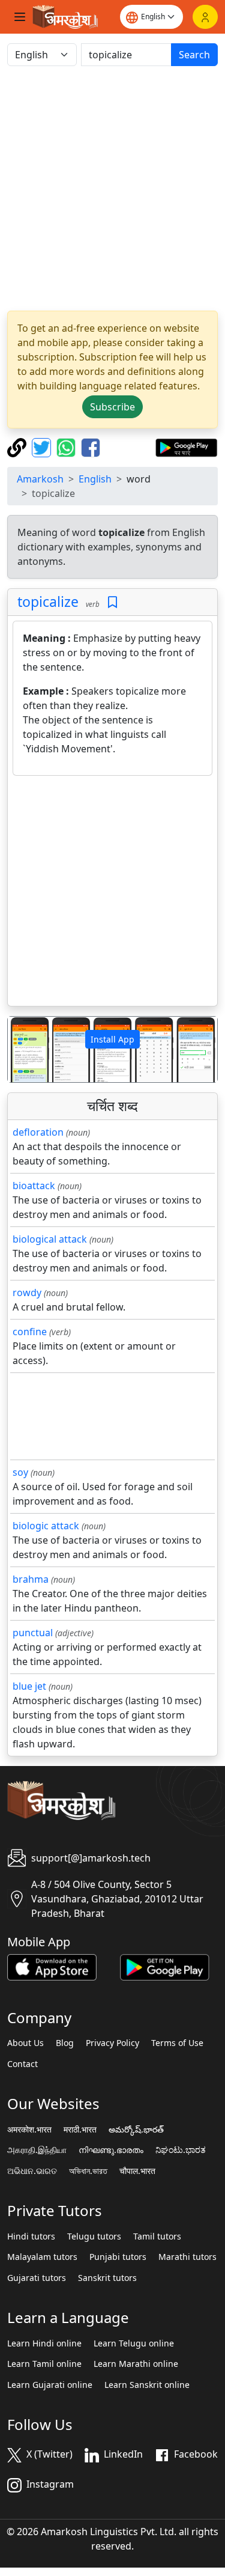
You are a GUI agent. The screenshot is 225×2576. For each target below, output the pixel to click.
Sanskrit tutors (107, 2278)
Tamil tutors (157, 2236)
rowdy (27, 1293)
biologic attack (46, 1526)
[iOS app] (52, 1966)
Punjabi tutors (118, 2257)
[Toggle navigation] (20, 17)
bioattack (34, 1186)
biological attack (50, 1239)
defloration (38, 1132)
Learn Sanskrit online (147, 2385)
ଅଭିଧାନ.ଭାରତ (32, 2171)
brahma (31, 1579)
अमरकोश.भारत (29, 2130)
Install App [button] (112, 1039)
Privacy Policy (112, 2043)
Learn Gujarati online (50, 2385)
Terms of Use (177, 2043)
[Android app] (165, 1966)
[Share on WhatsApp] (67, 446)
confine (30, 1332)
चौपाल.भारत (137, 2171)
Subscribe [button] (112, 407)
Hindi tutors (31, 2236)
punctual (33, 1633)
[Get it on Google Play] (186, 446)
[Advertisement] (112, 188)
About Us (25, 2043)
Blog (65, 2043)
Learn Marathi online (136, 2364)
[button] (23, 1049)
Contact (22, 2064)
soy (20, 1472)
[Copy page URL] (18, 446)
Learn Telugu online (134, 2343)
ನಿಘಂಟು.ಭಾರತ (181, 2150)
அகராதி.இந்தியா (37, 2150)
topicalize (48, 601)
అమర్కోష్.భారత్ (136, 2130)
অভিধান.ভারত (88, 2171)
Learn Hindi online (44, 2343)
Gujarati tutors (37, 2278)
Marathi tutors (187, 2257)
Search (194, 55)
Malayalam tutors (42, 2257)
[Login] (205, 17)
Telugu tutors (94, 2236)
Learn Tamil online (44, 2364)
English (95, 479)
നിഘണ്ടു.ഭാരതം (111, 2150)
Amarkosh (40, 479)
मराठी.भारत (80, 2130)
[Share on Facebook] (91, 446)
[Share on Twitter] (43, 446)
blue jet (29, 1686)
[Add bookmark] (112, 602)
